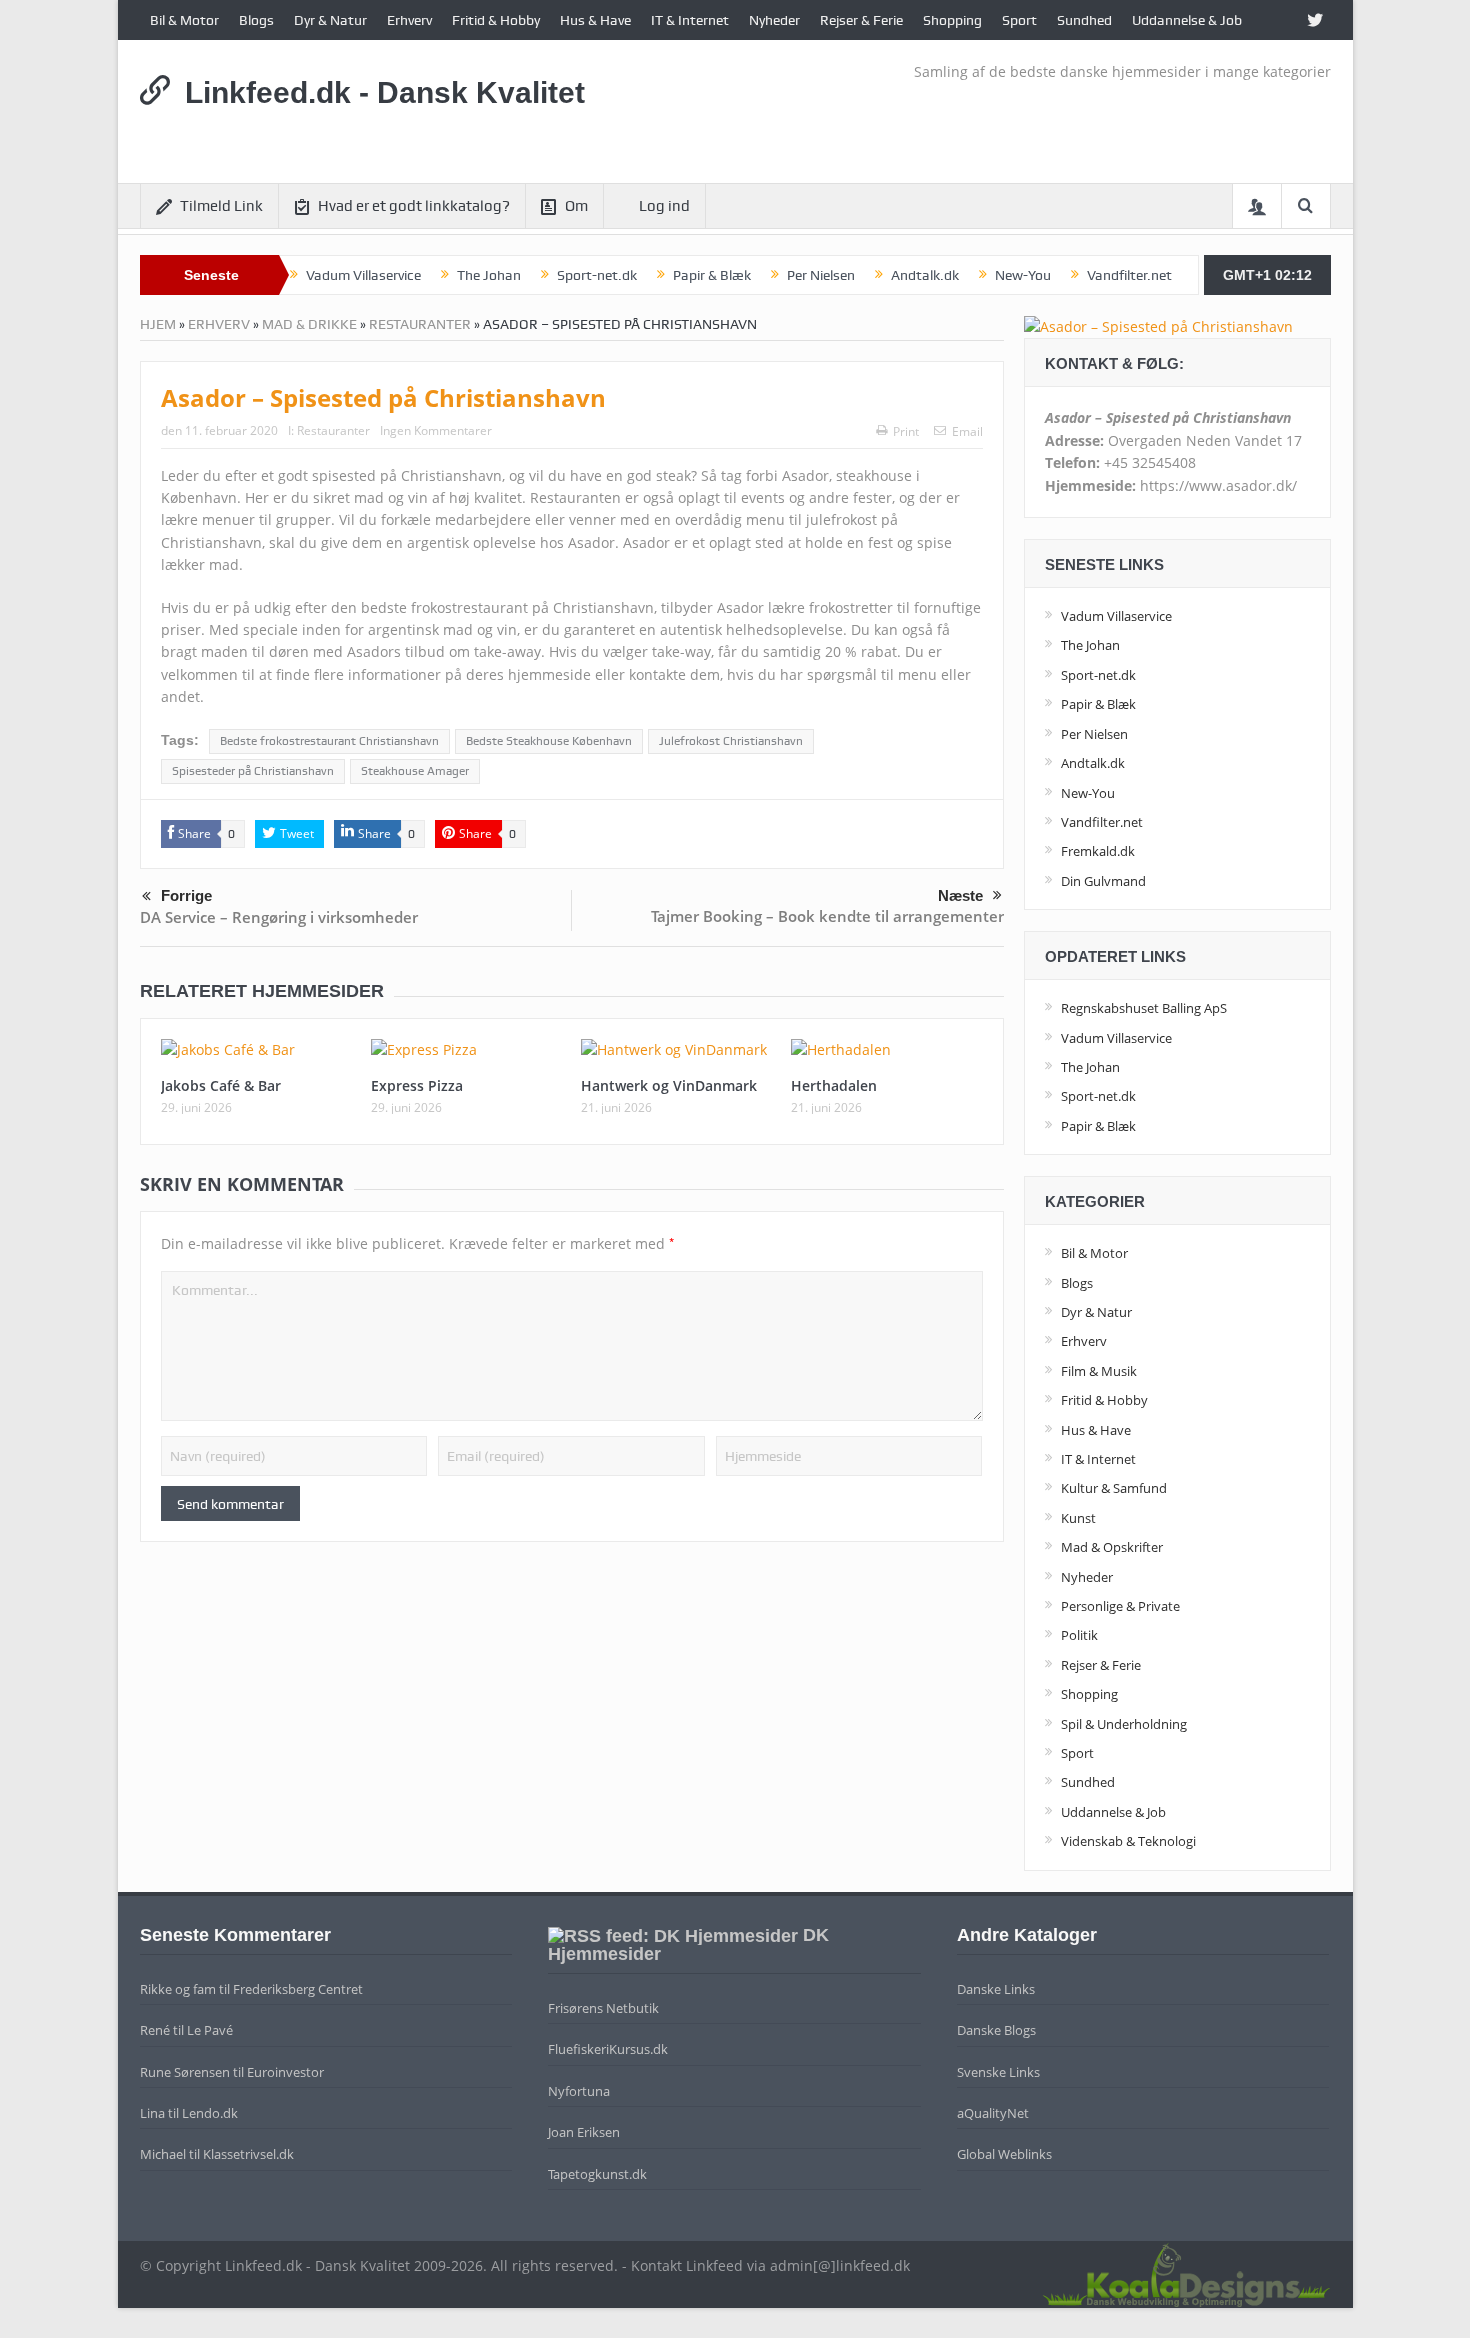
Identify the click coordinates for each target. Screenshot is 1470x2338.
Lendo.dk (210, 2113)
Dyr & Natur (330, 20)
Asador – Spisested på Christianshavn (383, 397)
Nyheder (774, 20)
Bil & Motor (184, 20)
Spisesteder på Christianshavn (253, 771)
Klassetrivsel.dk (248, 2154)
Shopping (952, 20)
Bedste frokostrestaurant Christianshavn (329, 741)
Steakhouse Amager (415, 771)
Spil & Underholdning (1124, 1724)
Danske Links (996, 1989)
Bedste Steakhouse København (549, 741)
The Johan (489, 275)
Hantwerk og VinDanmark (669, 1085)
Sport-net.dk (597, 275)
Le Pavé (210, 2030)
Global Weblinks (1004, 2154)
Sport (1019, 20)
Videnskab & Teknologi (1128, 1841)
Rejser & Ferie (861, 20)
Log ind (664, 206)
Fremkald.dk (1098, 851)
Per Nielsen (821, 275)
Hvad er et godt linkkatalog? (414, 206)
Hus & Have (595, 20)
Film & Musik (1099, 1371)
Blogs (256, 20)
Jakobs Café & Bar (221, 1085)
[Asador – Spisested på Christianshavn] (1158, 325)
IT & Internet (690, 20)
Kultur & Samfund (1114, 1488)
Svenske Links (998, 2072)
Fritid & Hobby (496, 20)
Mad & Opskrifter (1112, 1547)
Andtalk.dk (925, 275)
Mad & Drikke (309, 324)
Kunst (1078, 1518)
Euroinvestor (285, 2072)
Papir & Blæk (712, 275)
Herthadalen (834, 1085)
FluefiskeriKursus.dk (608, 2049)
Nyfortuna (579, 2091)
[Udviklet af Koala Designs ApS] (1186, 2273)
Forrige (186, 895)
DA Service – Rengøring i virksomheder (279, 917)
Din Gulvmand (1103, 881)
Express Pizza (417, 1085)
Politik (1079, 1635)
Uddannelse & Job (1187, 20)
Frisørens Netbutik (603, 2008)
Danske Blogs (996, 2030)
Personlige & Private (1120, 1606)
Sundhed (1084, 20)
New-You (1023, 275)
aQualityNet (993, 2113)
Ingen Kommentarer (436, 430)
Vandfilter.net (1129, 275)
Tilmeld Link (221, 206)
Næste (960, 895)
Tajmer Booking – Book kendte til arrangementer (827, 916)
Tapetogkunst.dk (597, 2174)
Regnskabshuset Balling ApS (1144, 1008)
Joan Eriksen (584, 2132)
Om (576, 206)
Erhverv (409, 20)
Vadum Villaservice (363, 275)
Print (906, 431)
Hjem (158, 324)
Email (967, 431)
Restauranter (420, 324)
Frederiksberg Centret (298, 1989)
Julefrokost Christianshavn (731, 741)
